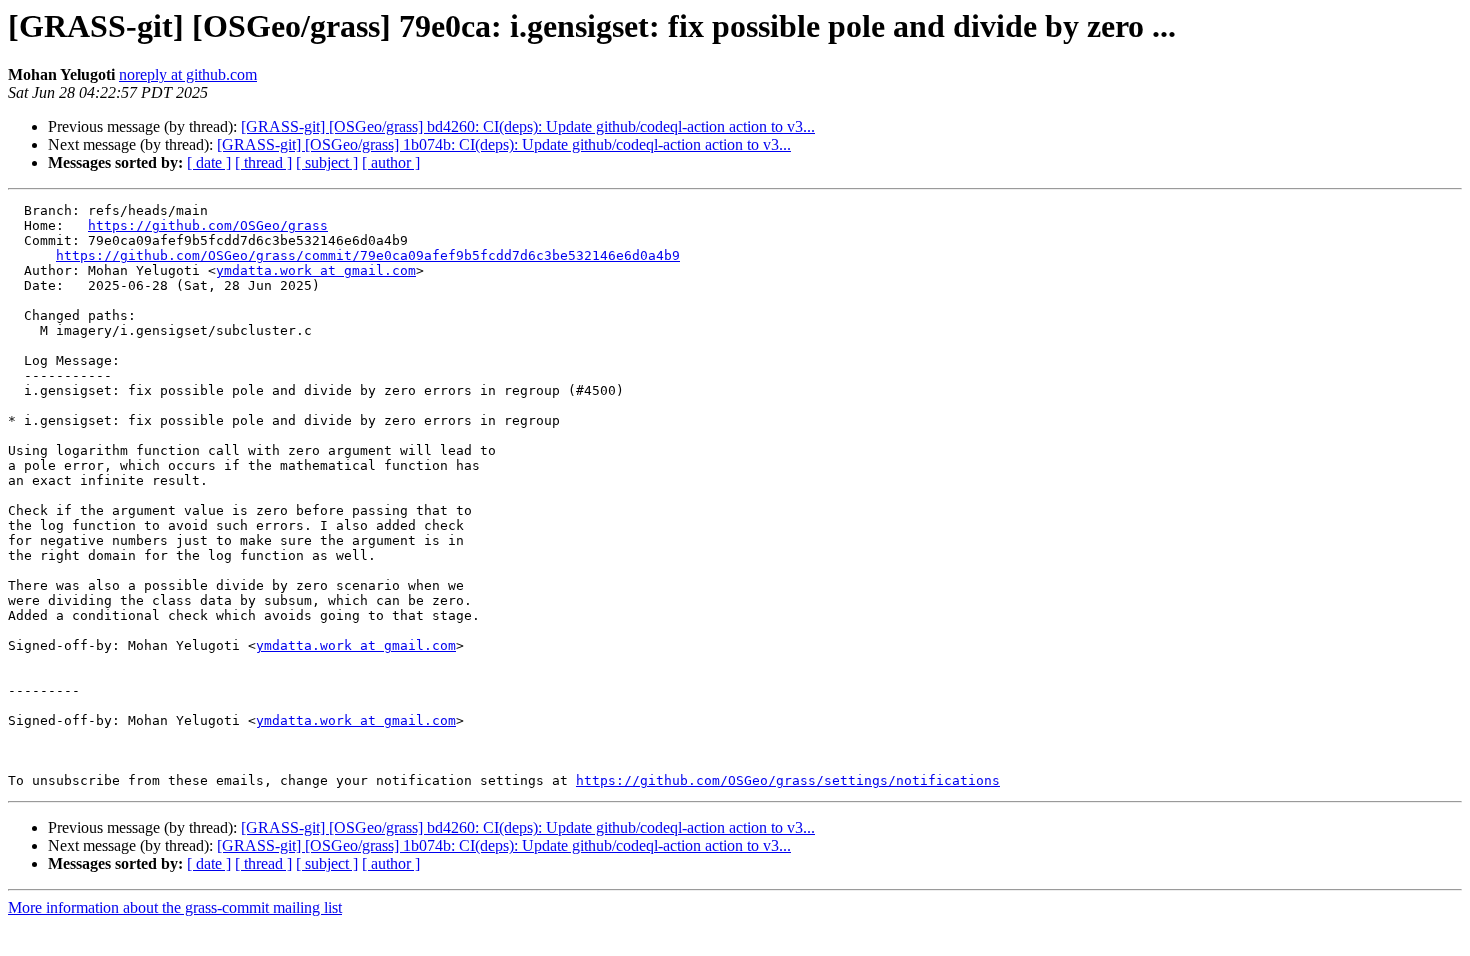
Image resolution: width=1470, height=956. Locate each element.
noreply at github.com (188, 74)
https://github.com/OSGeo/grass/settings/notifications (788, 780)
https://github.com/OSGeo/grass (208, 225)
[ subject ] (327, 162)
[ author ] (391, 162)
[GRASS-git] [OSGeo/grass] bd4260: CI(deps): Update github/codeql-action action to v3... (528, 126)
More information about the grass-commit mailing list (175, 907)
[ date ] (209, 162)
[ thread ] (263, 162)
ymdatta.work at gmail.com (316, 270)
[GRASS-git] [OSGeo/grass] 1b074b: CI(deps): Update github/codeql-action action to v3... (504, 144)
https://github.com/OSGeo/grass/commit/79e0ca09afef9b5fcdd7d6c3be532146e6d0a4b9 (368, 255)
